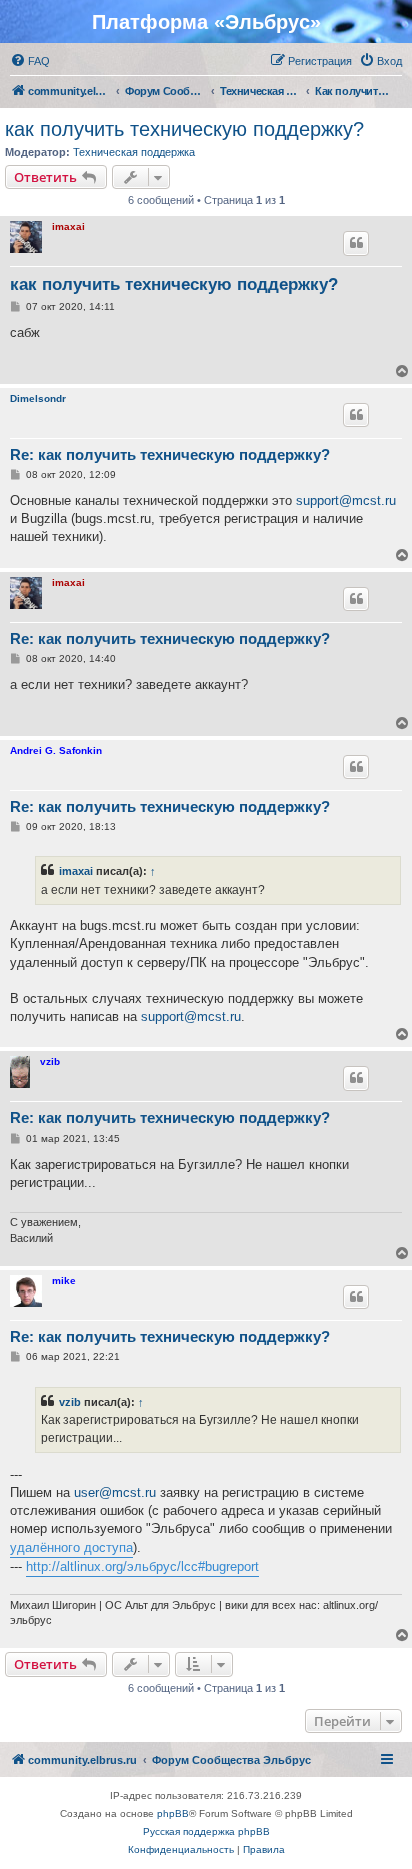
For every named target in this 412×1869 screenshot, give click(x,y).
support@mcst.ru (346, 500)
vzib (50, 1061)
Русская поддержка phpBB (206, 1831)
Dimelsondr (38, 398)
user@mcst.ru (115, 1492)
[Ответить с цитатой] (356, 243)
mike (64, 1280)
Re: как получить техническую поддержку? (170, 454)
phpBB (173, 1813)
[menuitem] (30, 61)
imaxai (68, 226)
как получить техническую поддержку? (184, 129)
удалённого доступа (71, 1547)
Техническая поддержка (134, 152)
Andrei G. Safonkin (56, 750)
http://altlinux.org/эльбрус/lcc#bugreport (142, 1566)
